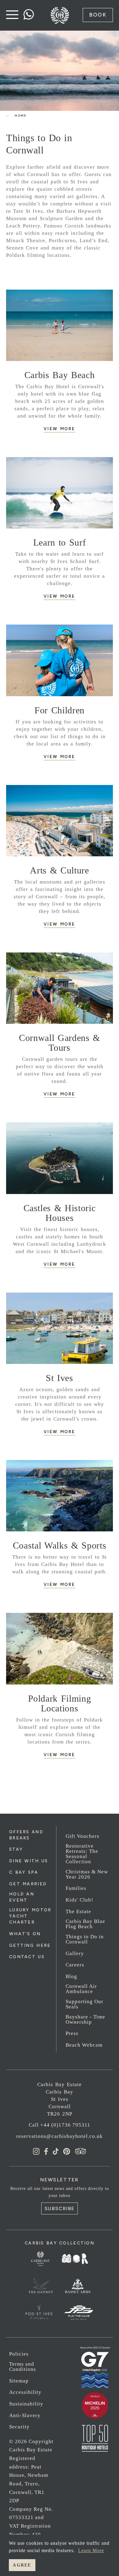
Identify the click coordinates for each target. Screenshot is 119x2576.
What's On (25, 1934)
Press (72, 2033)
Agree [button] (22, 2565)
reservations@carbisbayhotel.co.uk (60, 2136)
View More (60, 429)
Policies (19, 2354)
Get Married (28, 1884)
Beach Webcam (84, 2045)
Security (19, 2427)
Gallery (75, 1953)
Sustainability (26, 2404)
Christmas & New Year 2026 (87, 1874)
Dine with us (29, 1861)
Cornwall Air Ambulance (81, 1989)
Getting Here (30, 1945)
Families (76, 1888)
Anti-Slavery (25, 2415)
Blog (71, 1976)
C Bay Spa (24, 1872)
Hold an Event (22, 1897)
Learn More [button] (91, 2550)
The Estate (78, 1911)
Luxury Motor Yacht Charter (30, 1916)
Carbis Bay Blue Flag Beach (85, 1924)
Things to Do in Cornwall (85, 1939)
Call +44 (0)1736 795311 (60, 2125)
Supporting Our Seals (85, 2004)
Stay (16, 1849)
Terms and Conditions (23, 2367)
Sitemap (19, 2381)
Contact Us (27, 1957)
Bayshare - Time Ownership (85, 2019)
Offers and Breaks (26, 1835)
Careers (75, 1965)
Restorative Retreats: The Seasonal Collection (82, 1854)
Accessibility (25, 2392)
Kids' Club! (79, 1900)
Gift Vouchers (83, 1836)
